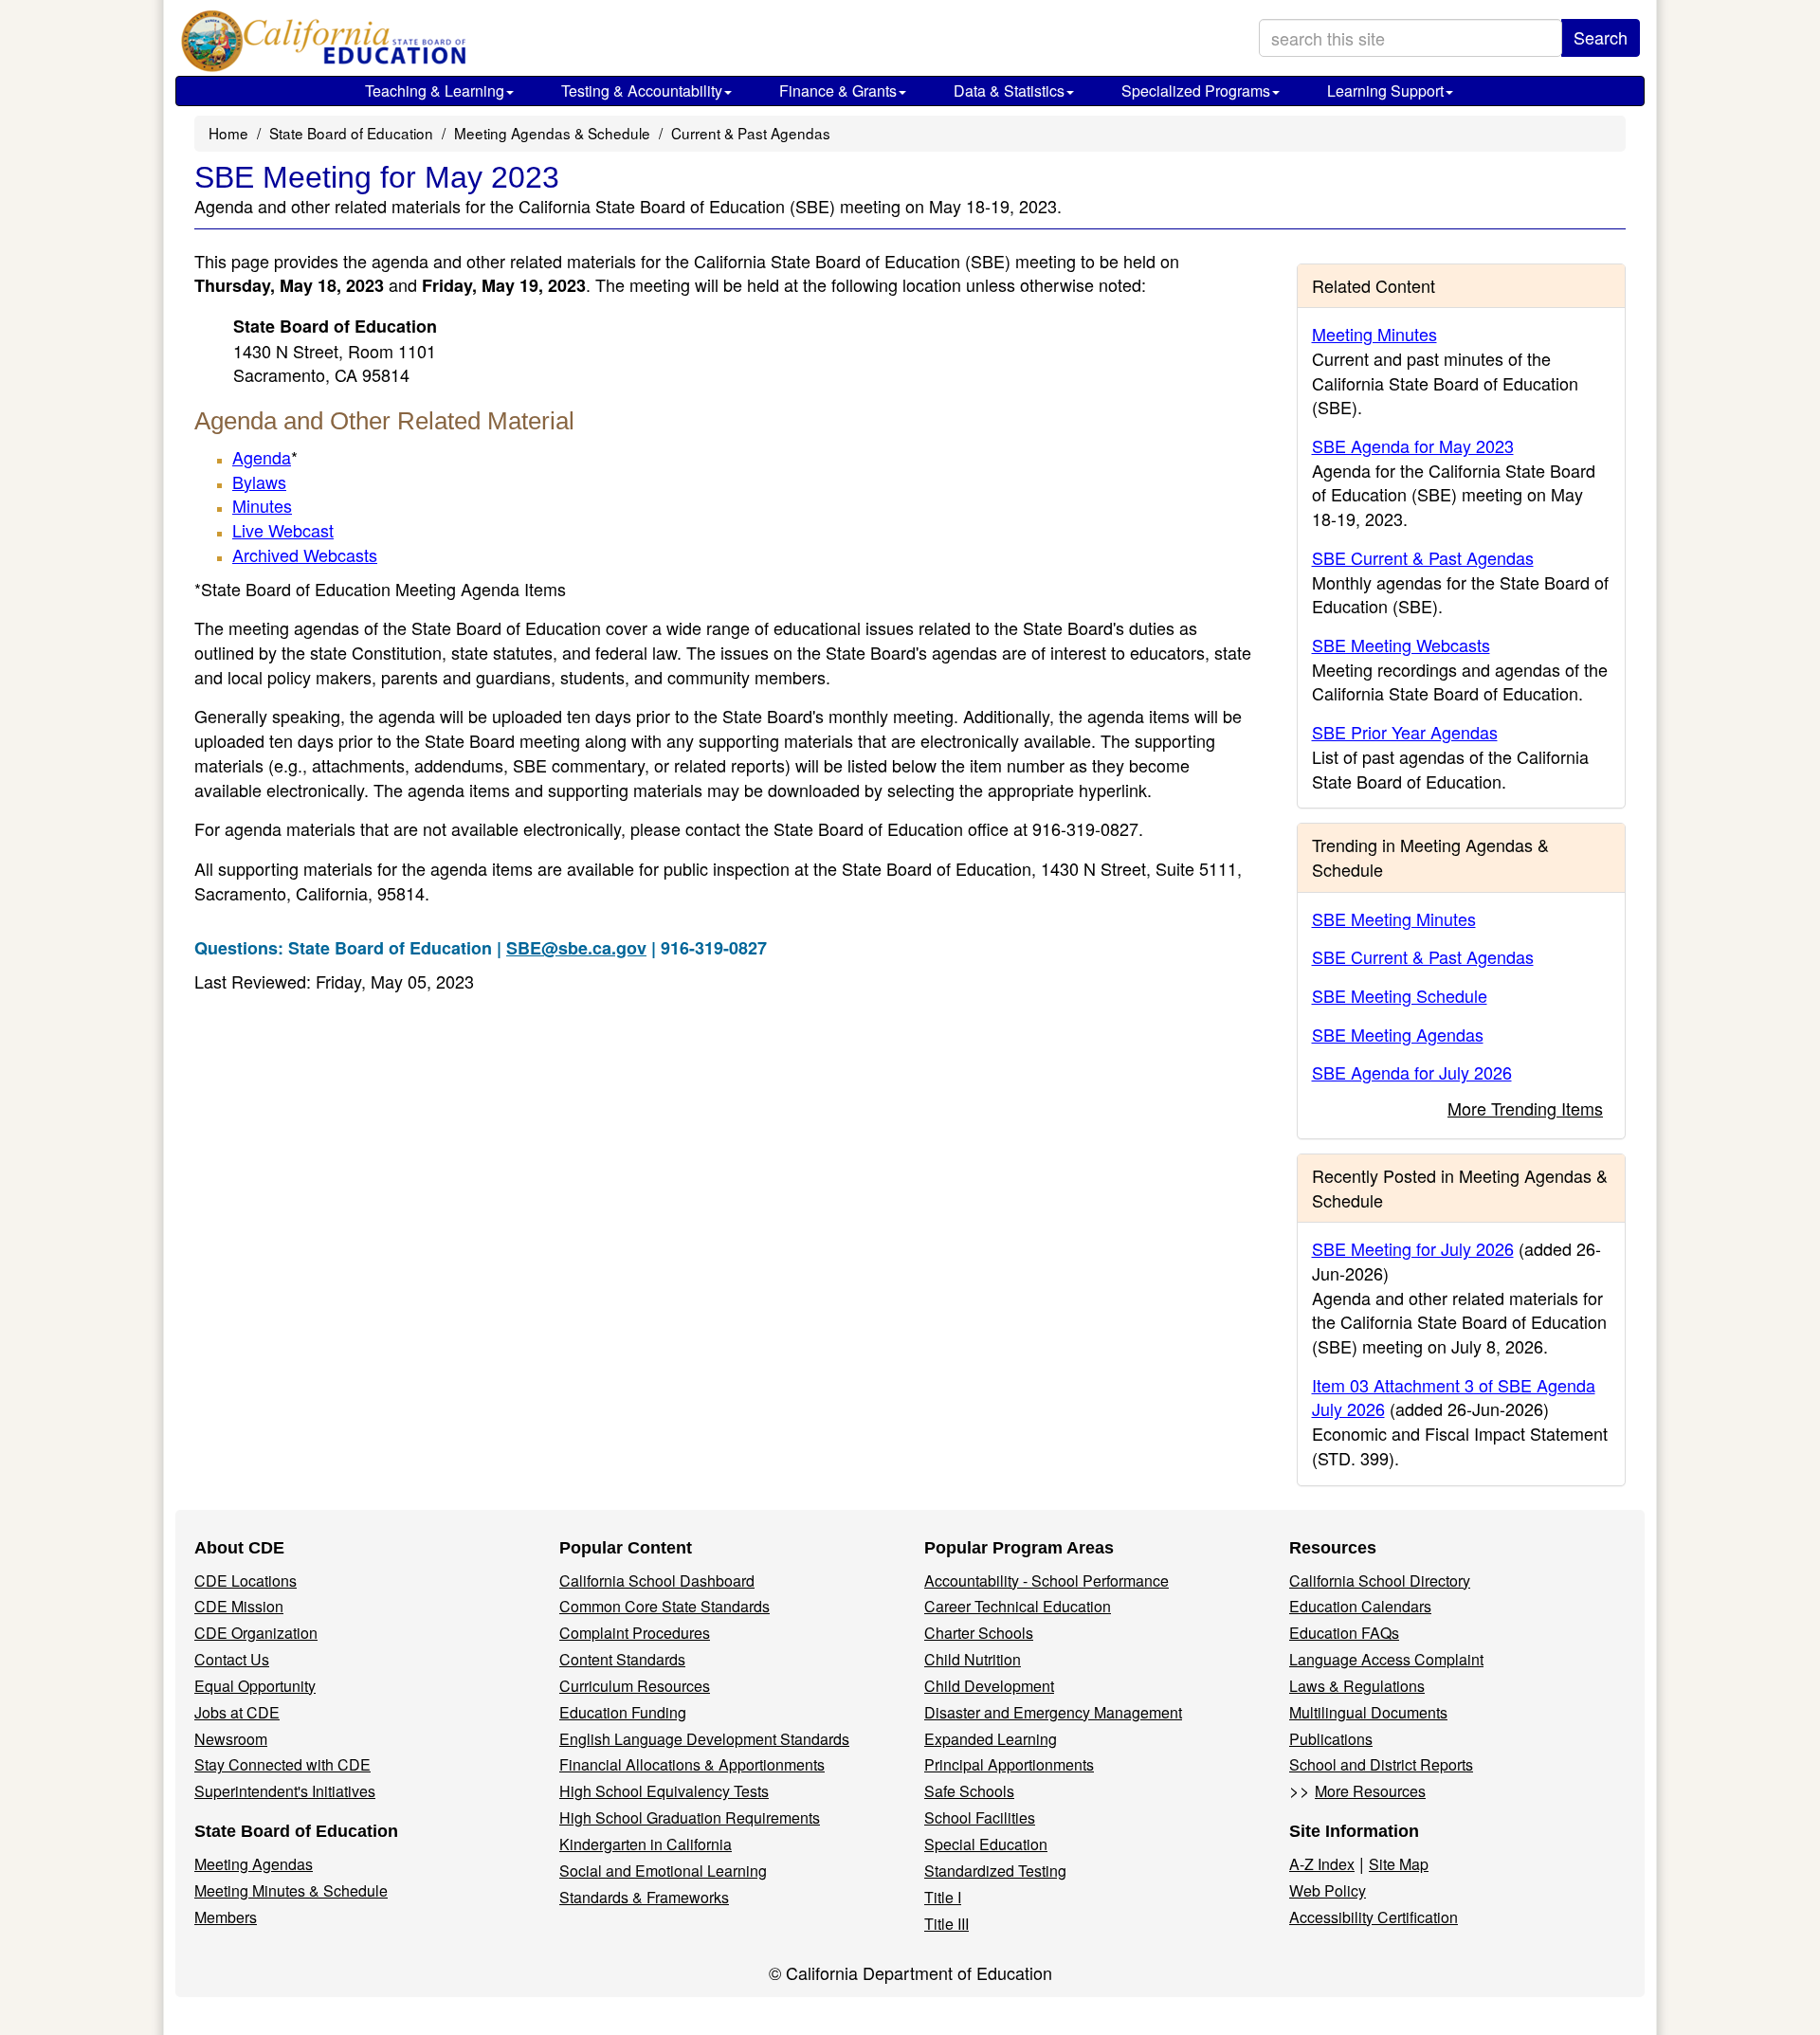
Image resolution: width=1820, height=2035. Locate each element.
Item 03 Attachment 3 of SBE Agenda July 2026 (1454, 1397)
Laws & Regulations (1357, 1686)
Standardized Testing (995, 1871)
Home (228, 133)
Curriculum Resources (635, 1686)
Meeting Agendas (254, 1864)
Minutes (262, 505)
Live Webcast (283, 530)
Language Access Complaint (1386, 1659)
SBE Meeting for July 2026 (1413, 1248)
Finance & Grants (838, 91)
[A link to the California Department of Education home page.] (319, 43)
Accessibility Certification (1374, 1917)
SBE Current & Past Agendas (1423, 557)
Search (1601, 37)
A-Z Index (1322, 1864)
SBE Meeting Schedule (1400, 995)
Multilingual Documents (1368, 1712)
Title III (946, 1924)
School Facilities (980, 1817)
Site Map (1399, 1864)
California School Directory (1380, 1581)
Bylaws (259, 481)
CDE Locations (246, 1581)
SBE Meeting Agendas (1398, 1034)
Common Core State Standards (664, 1606)
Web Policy (1328, 1890)
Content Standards (622, 1659)
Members (226, 1917)
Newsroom (231, 1739)
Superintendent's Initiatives (285, 1791)
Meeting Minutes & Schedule (291, 1890)
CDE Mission (239, 1606)
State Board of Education (351, 133)
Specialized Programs (1196, 91)
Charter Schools (979, 1633)
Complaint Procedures (635, 1633)
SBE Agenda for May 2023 (1413, 445)
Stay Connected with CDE (282, 1764)
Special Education (986, 1844)
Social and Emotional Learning (663, 1871)
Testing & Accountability (642, 91)
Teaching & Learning (435, 91)
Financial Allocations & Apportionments (692, 1764)
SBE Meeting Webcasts (1401, 645)
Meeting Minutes (1374, 334)
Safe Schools (969, 1791)
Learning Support (1385, 91)
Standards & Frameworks (644, 1897)
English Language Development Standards (704, 1739)
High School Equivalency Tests (664, 1791)
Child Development (989, 1686)
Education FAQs (1344, 1633)
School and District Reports (1381, 1764)
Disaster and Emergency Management (1053, 1712)
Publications (1331, 1739)
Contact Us (232, 1659)
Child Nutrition (973, 1659)
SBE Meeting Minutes (1394, 918)
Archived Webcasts (305, 554)
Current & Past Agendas (751, 133)
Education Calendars (1360, 1606)
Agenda (262, 457)
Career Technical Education (1018, 1606)
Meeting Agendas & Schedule (552, 133)
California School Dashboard (657, 1581)
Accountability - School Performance (1046, 1581)
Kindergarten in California (646, 1844)
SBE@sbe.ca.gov (576, 948)
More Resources (1370, 1791)
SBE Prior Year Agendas (1405, 732)
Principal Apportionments (1009, 1764)
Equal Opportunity (255, 1686)
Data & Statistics (1009, 91)
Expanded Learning (991, 1739)
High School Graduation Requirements (690, 1817)
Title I (943, 1897)
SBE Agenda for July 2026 (1412, 1072)
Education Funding (623, 1712)
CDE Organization (256, 1633)
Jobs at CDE (237, 1712)
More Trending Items (1525, 1108)
